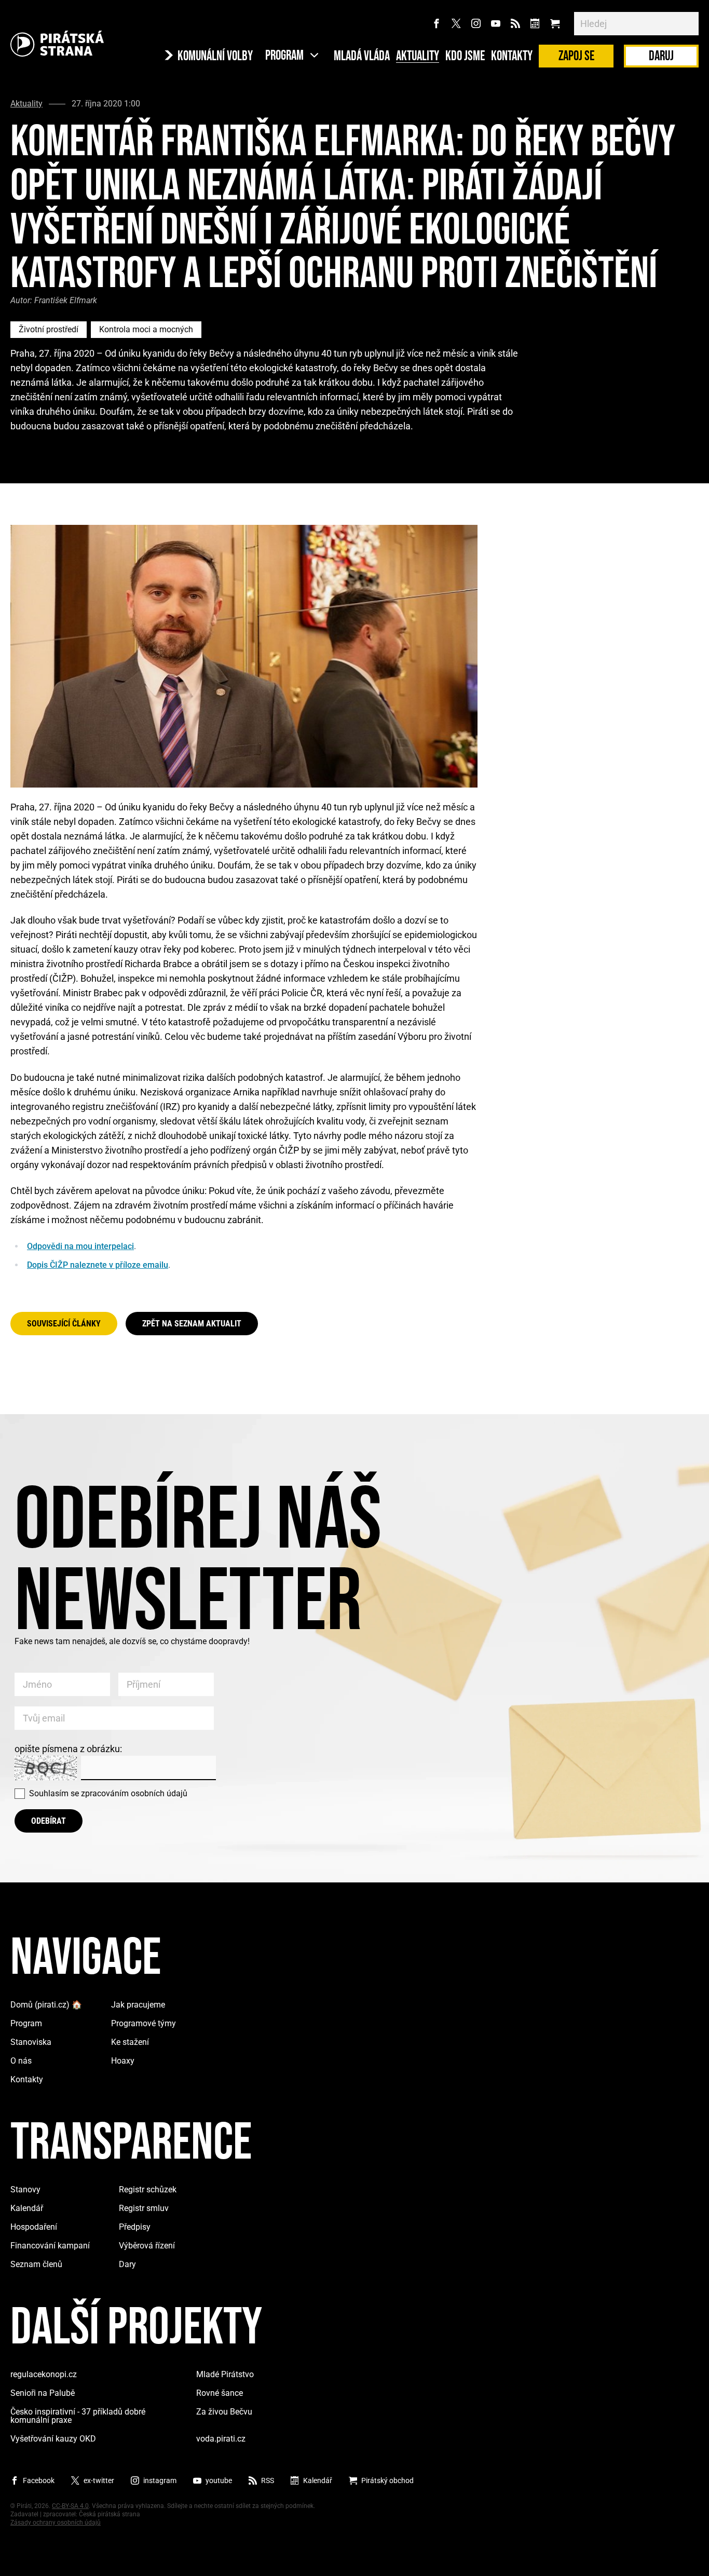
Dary (127, 2264)
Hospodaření (34, 2227)
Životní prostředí (49, 329)
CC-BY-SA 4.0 (70, 2506)
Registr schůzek (148, 2189)
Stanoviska (31, 2042)
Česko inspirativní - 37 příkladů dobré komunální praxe (78, 2416)
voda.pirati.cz (221, 2439)
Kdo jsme (465, 57)
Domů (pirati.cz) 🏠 (46, 2005)
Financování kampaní (50, 2246)
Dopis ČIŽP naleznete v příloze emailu (98, 1265)
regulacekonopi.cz (44, 2374)
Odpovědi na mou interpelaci (80, 1246)
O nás (21, 2061)
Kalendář (27, 2208)
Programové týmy (144, 2023)
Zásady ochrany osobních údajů (56, 2523)
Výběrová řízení (147, 2246)
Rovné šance (220, 2393)
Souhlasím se (108, 1793)
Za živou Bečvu (224, 2412)
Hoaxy (123, 2061)
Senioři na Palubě (43, 2393)
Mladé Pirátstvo (225, 2374)
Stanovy (25, 2189)
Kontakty (512, 57)
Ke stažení (130, 2042)
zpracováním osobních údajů (134, 1793)
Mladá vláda (362, 57)
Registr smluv (144, 2208)
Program (26, 2023)
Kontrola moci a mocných (146, 329)
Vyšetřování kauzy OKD (53, 2439)
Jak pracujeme (138, 2005)
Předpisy (135, 2227)
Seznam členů (36, 2264)
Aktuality (418, 57)
